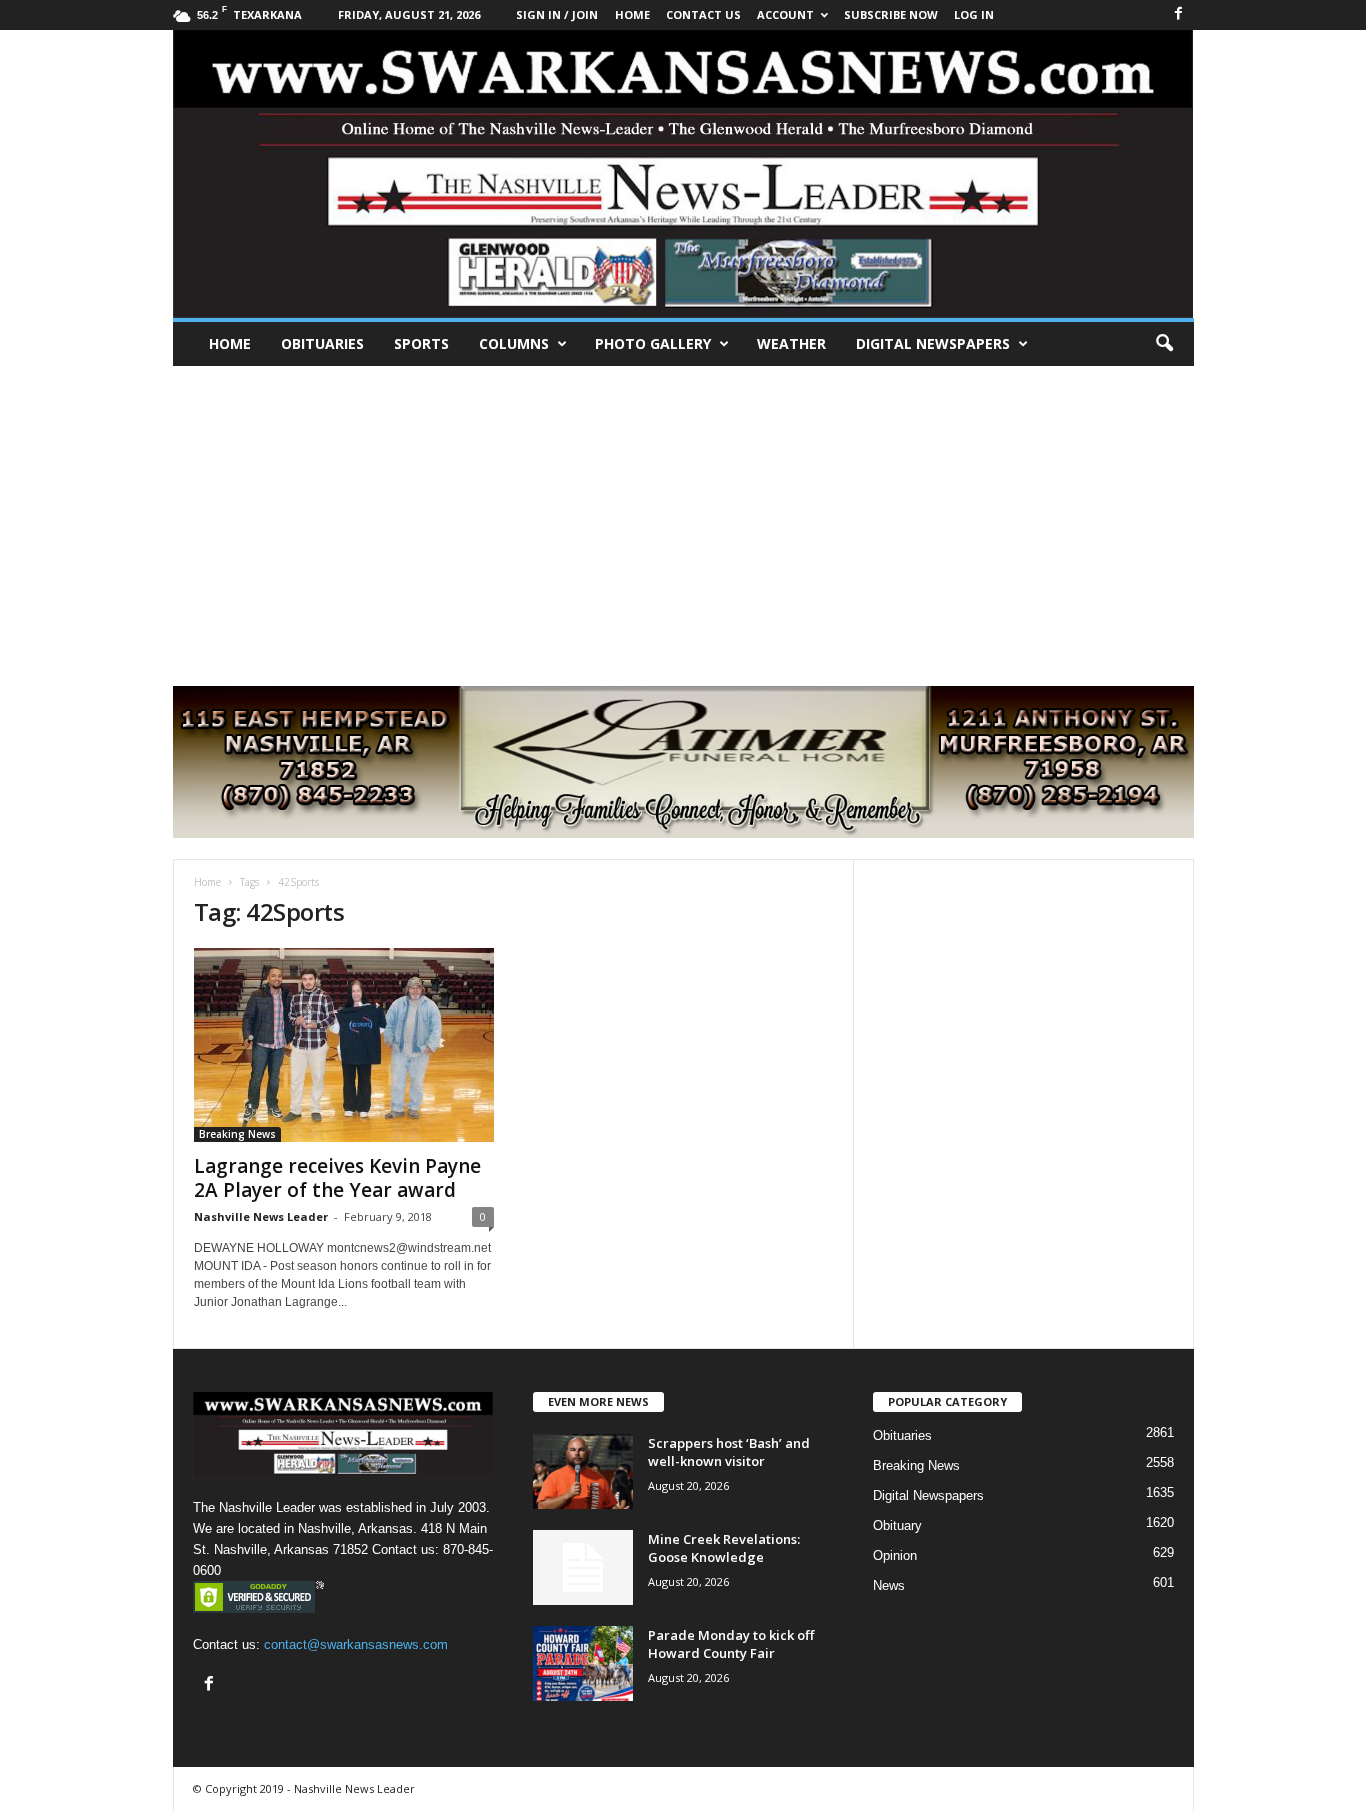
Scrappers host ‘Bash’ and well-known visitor (729, 1452)
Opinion (895, 1555)
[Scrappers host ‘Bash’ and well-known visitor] (583, 1471)
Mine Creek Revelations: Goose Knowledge (724, 1548)
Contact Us (703, 14)
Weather (791, 343)
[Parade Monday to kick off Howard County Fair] (583, 1663)
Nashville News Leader (261, 1216)
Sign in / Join (557, 14)
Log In (974, 14)
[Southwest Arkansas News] (683, 174)
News (889, 1585)
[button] (1164, 344)
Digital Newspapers (933, 343)
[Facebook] (1179, 14)
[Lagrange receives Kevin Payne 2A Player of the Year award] (344, 1045)
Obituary (897, 1525)
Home (230, 343)
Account (785, 14)
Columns (514, 343)
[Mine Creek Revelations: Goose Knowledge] (583, 1567)
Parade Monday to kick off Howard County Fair (731, 1644)
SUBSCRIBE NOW (891, 14)
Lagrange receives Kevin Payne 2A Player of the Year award (337, 1178)
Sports (421, 343)
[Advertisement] (683, 516)
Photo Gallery (653, 343)
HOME (632, 14)
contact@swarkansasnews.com (356, 1644)
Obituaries (322, 343)
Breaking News (237, 1134)
